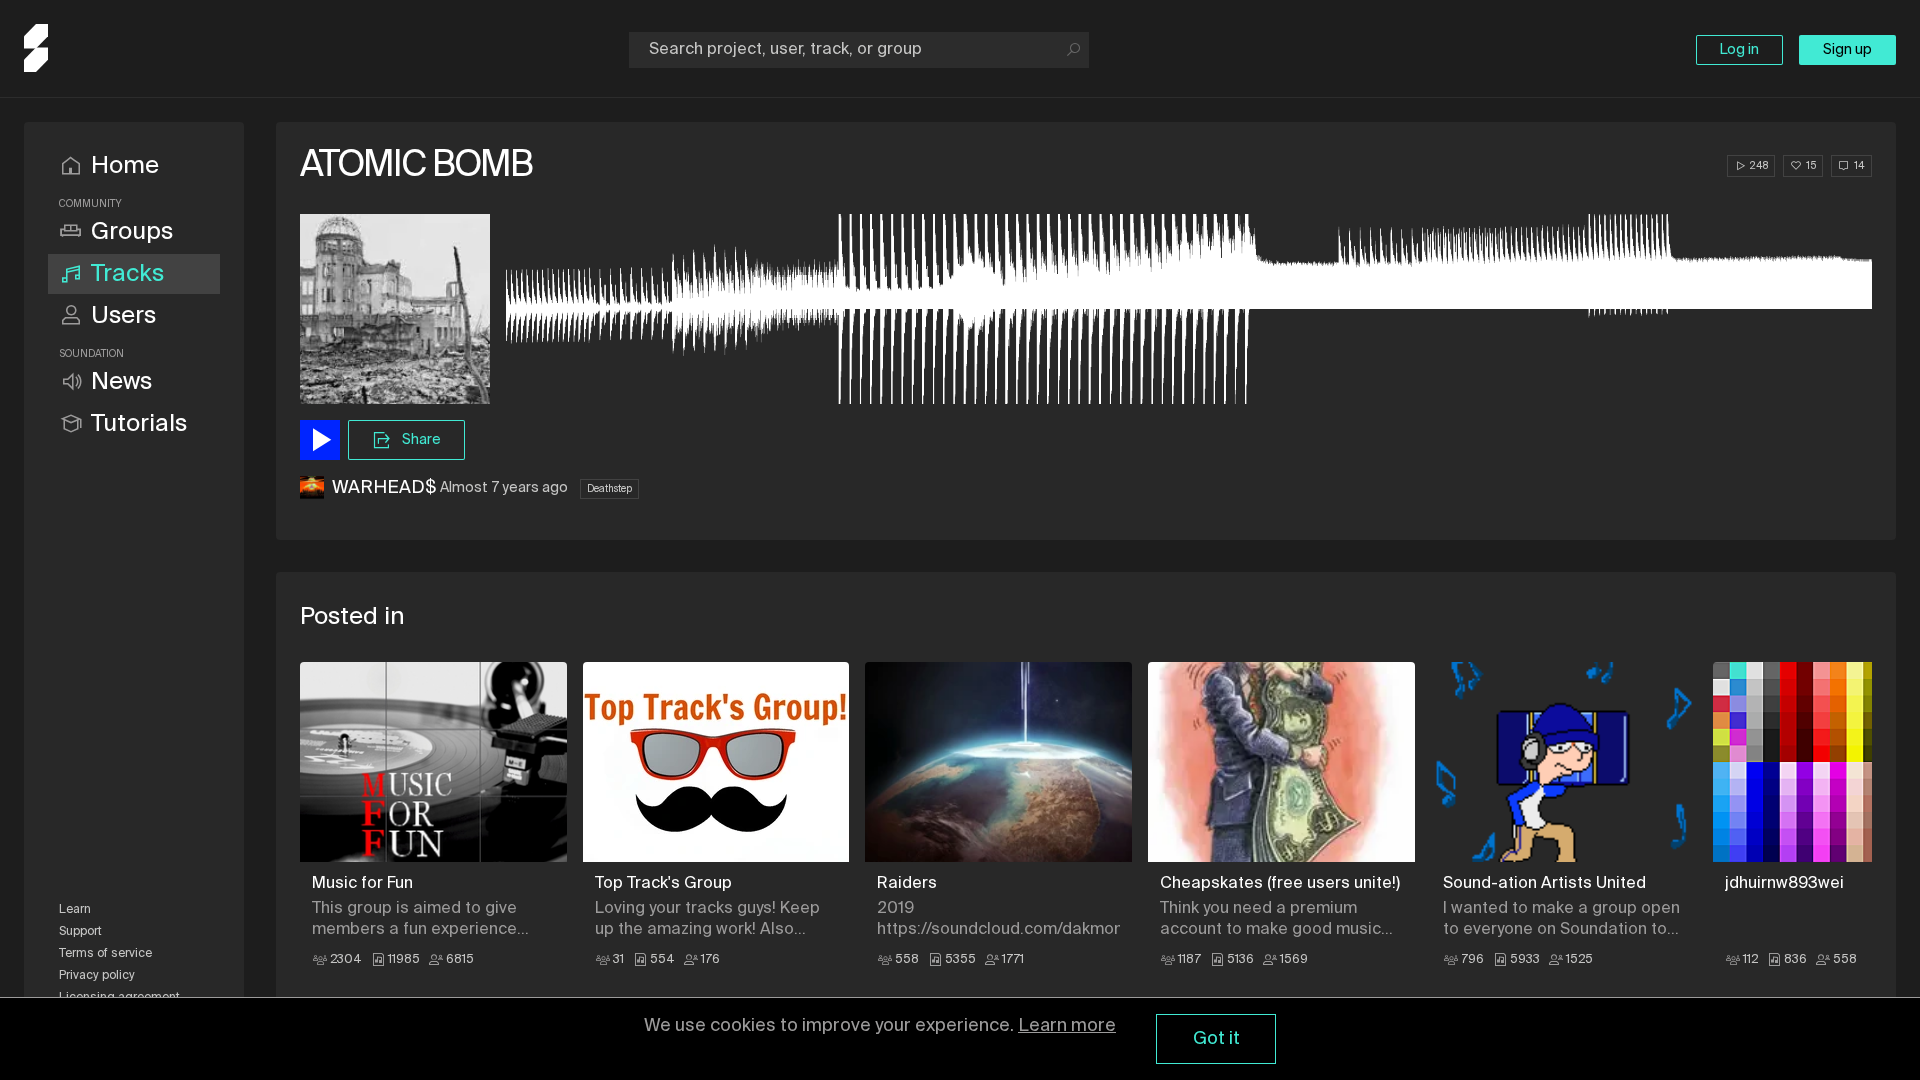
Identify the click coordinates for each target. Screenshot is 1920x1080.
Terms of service (105, 954)
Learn (75, 910)
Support (80, 932)
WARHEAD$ (384, 488)
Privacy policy (97, 976)
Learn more (1067, 1026)
